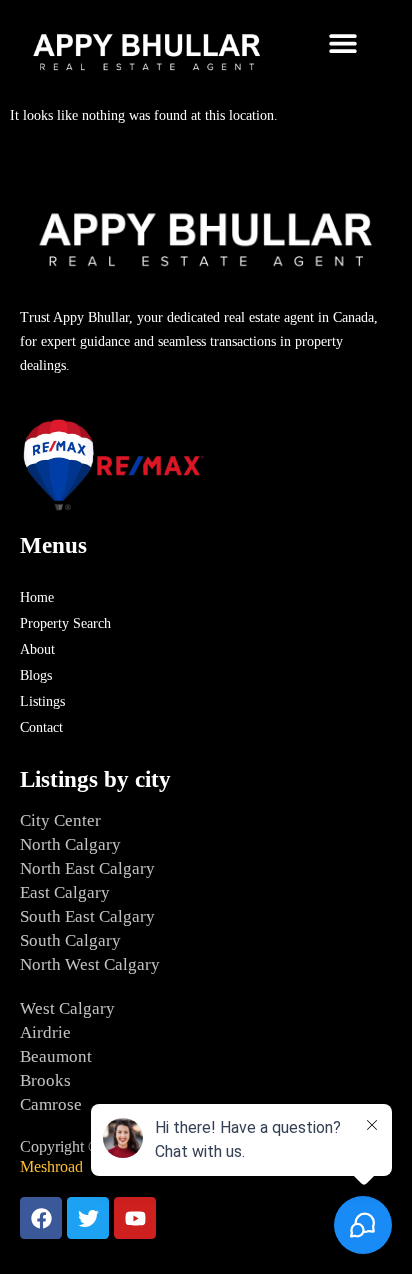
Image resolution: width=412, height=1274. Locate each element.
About (37, 649)
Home (37, 597)
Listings (42, 701)
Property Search (65, 623)
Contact (41, 727)
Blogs (36, 675)
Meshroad (51, 1166)
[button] (343, 42)
